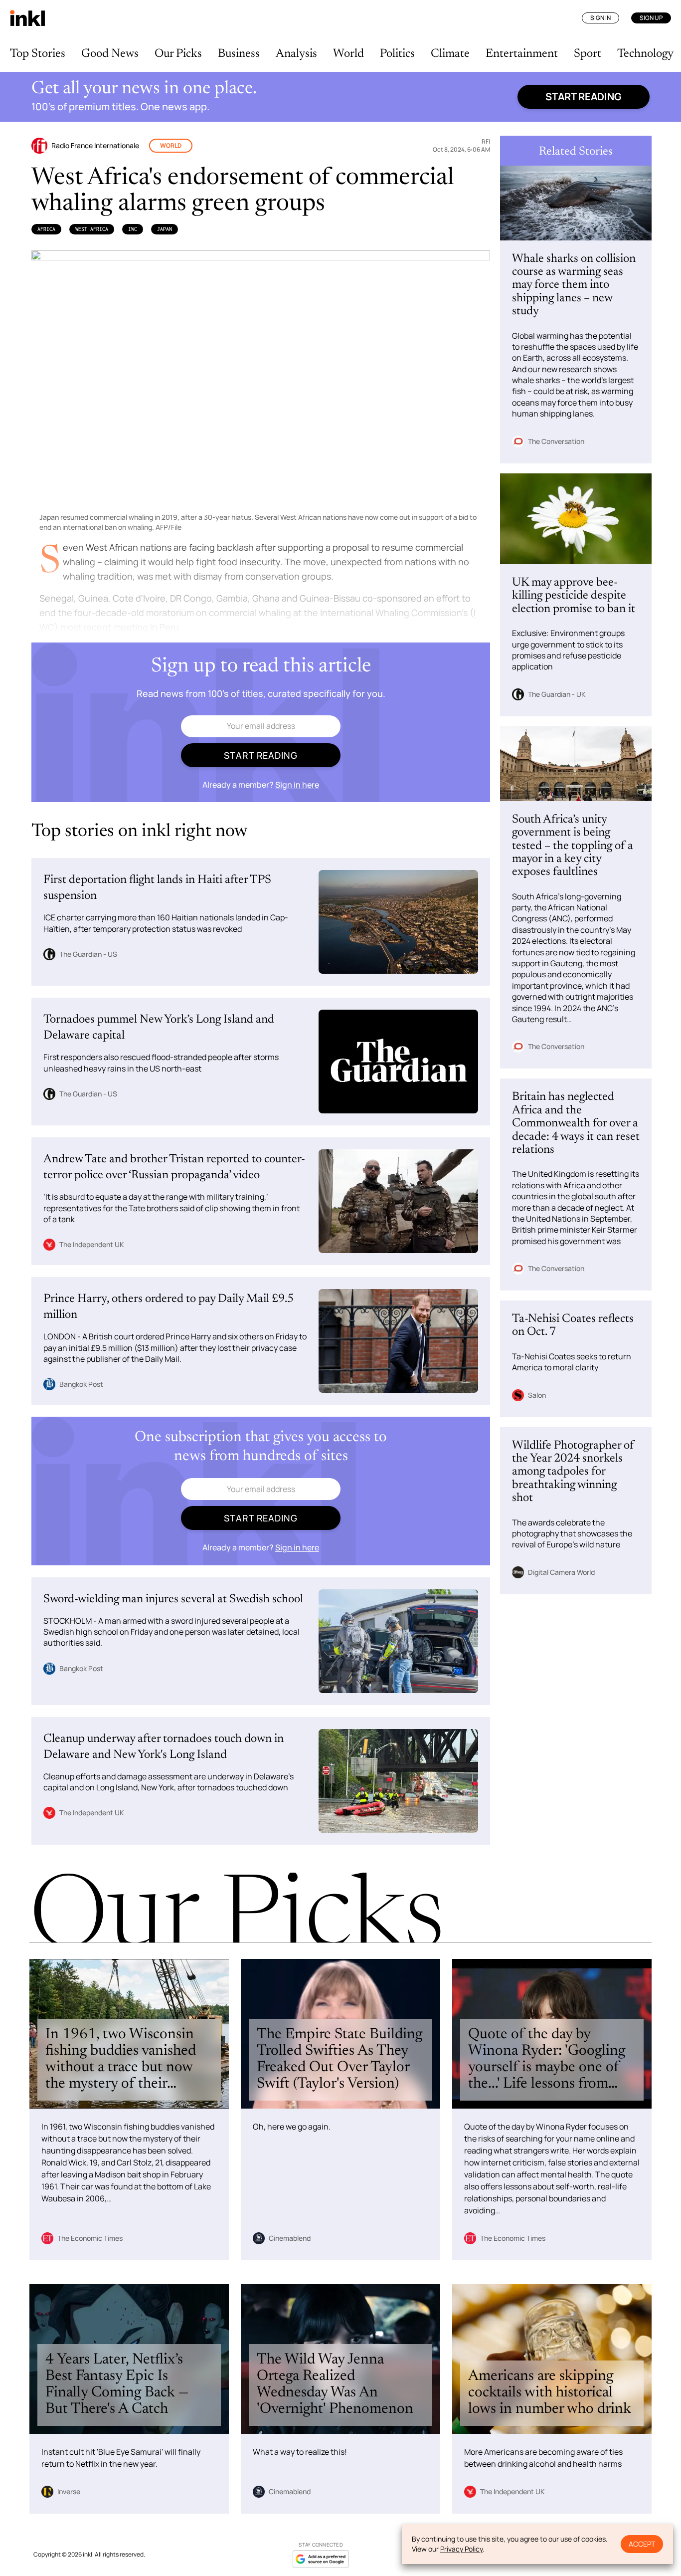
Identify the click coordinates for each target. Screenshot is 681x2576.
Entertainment (522, 54)
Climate (450, 54)
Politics (397, 54)
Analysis (296, 54)
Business (239, 54)
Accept (642, 2544)
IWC (133, 229)
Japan (165, 229)
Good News (110, 54)
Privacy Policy (461, 2549)
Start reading (584, 97)
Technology (645, 54)
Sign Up (651, 18)
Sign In (600, 18)
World (348, 54)
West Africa (92, 229)
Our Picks (178, 54)
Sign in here (297, 785)
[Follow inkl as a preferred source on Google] (321, 2559)
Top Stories (38, 54)
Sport (588, 54)
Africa (46, 229)
